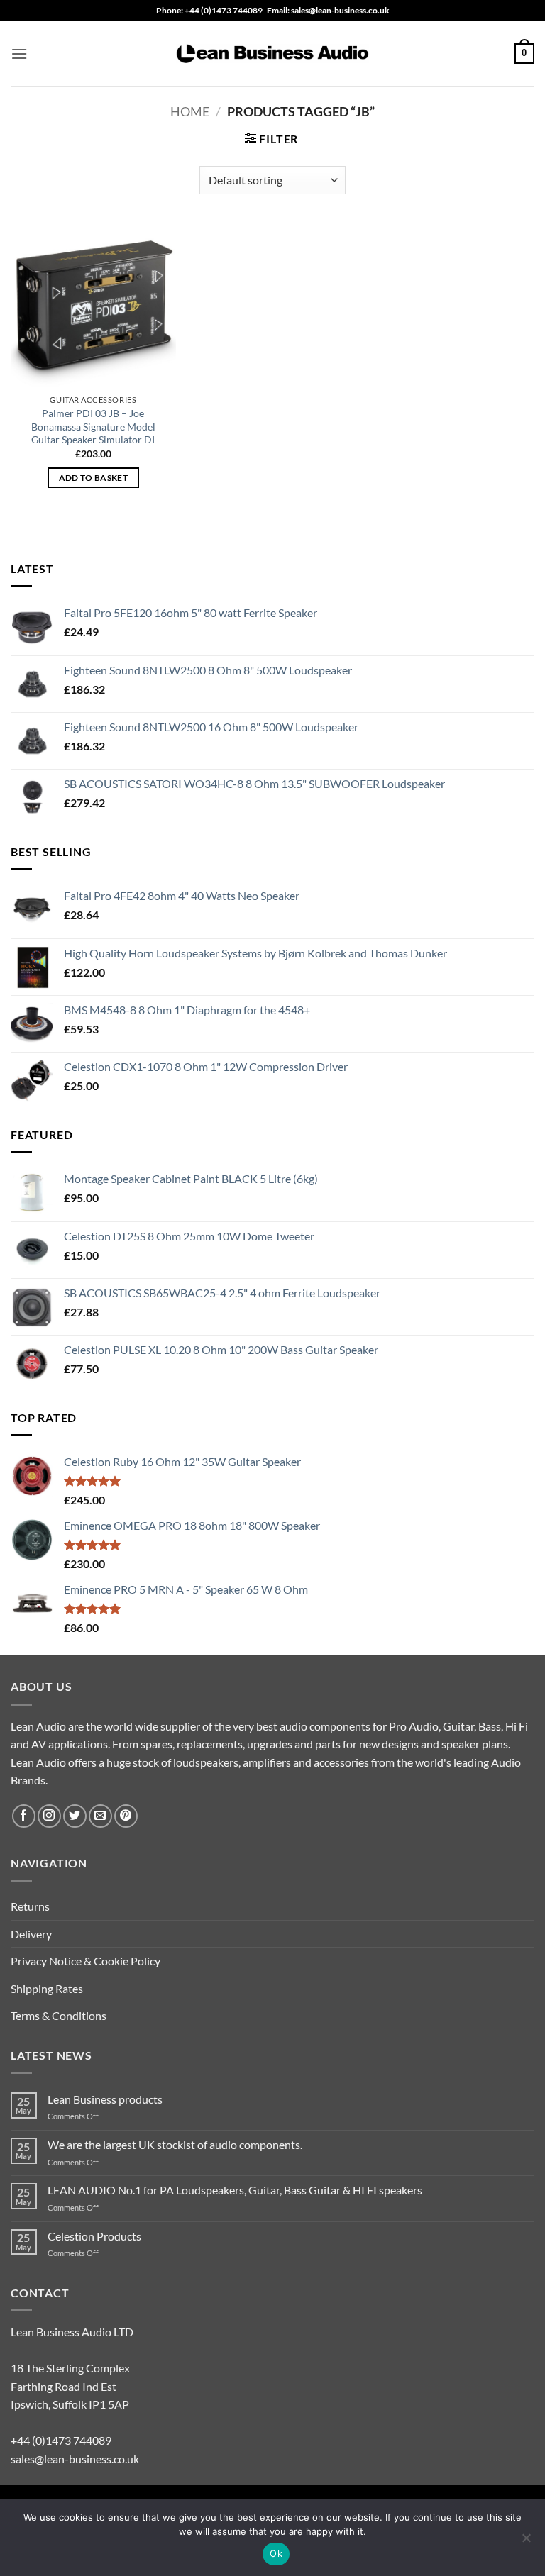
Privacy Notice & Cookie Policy (86, 1961)
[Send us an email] (100, 1816)
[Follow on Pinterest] (126, 1816)
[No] (526, 2542)
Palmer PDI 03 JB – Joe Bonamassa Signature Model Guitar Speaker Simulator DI (93, 426)
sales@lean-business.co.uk (75, 2459)
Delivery (31, 1934)
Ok (276, 2553)
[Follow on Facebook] (24, 1816)
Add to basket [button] (94, 478)
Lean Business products (105, 2099)
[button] (19, 54)
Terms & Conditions (59, 2015)
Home (190, 111)
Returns (30, 1906)
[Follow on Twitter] (75, 1816)
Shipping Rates (47, 1988)
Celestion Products (94, 2236)
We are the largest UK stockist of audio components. (175, 2144)
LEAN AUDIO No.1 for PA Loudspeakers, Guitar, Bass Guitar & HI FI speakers (235, 2190)
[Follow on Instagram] (49, 1816)
